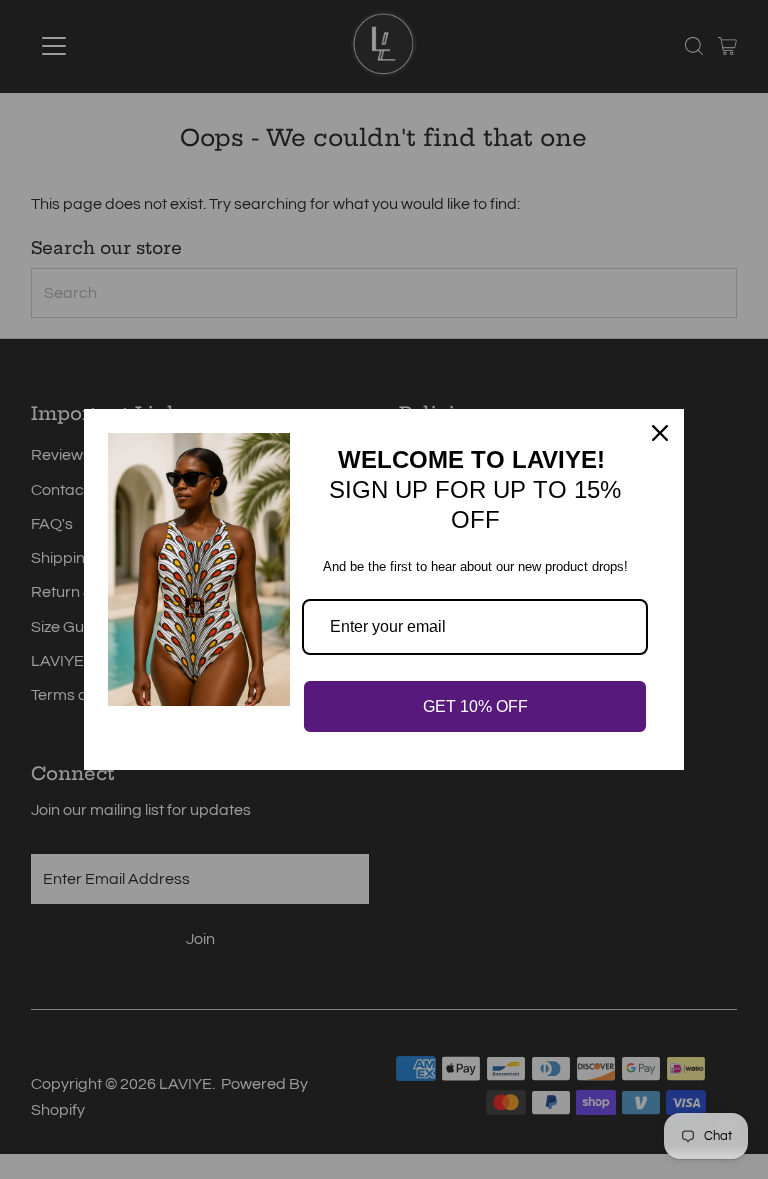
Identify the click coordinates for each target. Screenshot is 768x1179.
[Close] (660, 433)
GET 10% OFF (475, 706)
